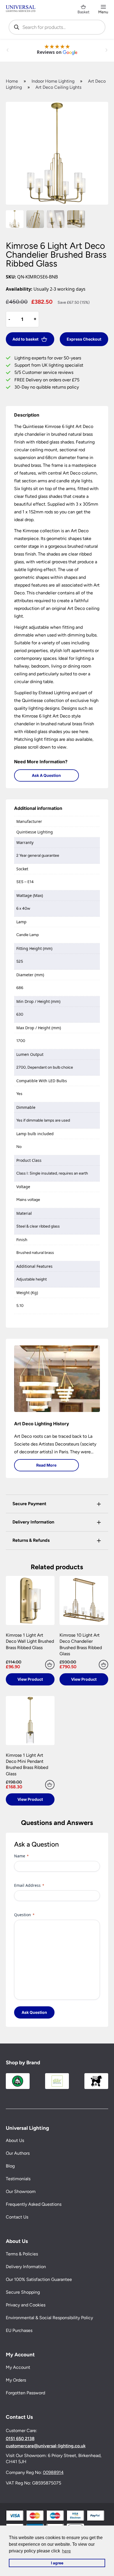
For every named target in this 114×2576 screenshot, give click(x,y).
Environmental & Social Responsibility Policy (49, 2318)
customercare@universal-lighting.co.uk (46, 2446)
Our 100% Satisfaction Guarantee (39, 2279)
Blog (10, 2166)
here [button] (66, 2551)
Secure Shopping (23, 2292)
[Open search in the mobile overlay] (57, 27)
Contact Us (17, 2217)
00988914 (53, 2472)
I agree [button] (57, 2563)
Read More (46, 1465)
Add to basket (25, 339)
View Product (30, 1679)
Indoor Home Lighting (53, 81)
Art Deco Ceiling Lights (58, 87)
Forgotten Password (25, 2393)
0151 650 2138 (20, 2439)
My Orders (16, 2380)
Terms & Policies (22, 2254)
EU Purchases (19, 2330)
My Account (18, 2367)
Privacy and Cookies (26, 2305)
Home (12, 81)
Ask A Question (46, 775)
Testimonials (18, 2179)
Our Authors (18, 2153)
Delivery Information (26, 2267)
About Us (15, 2140)
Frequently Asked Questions (34, 2204)
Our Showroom (21, 2191)
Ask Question (34, 2012)
